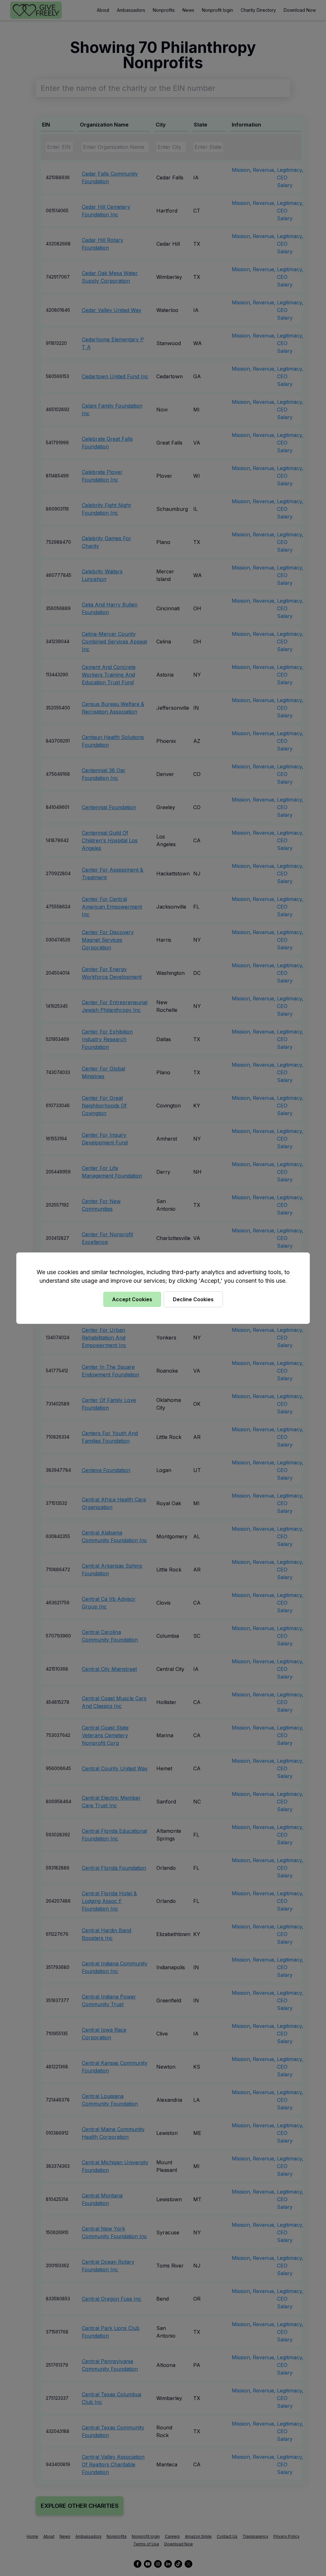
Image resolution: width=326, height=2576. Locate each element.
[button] (163, 1288)
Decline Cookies (193, 1299)
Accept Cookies (132, 1299)
